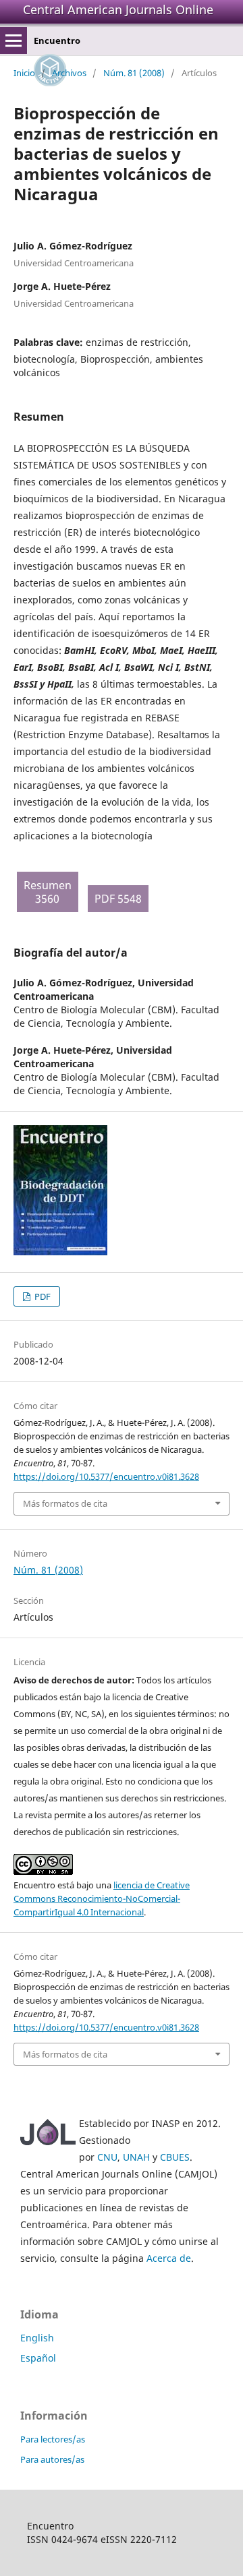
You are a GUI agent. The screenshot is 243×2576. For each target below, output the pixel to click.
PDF (42, 1296)
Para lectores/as (53, 2439)
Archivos (69, 73)
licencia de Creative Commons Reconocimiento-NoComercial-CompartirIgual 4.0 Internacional (102, 1898)
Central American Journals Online (118, 9)
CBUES (175, 2157)
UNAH (136, 2157)
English (37, 2338)
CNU (107, 2157)
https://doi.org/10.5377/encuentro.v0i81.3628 (106, 1476)
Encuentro (57, 40)
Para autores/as (52, 2459)
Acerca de (169, 2258)
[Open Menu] (13, 40)
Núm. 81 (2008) (134, 73)
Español (38, 2358)
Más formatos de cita (65, 1503)
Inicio (24, 73)
